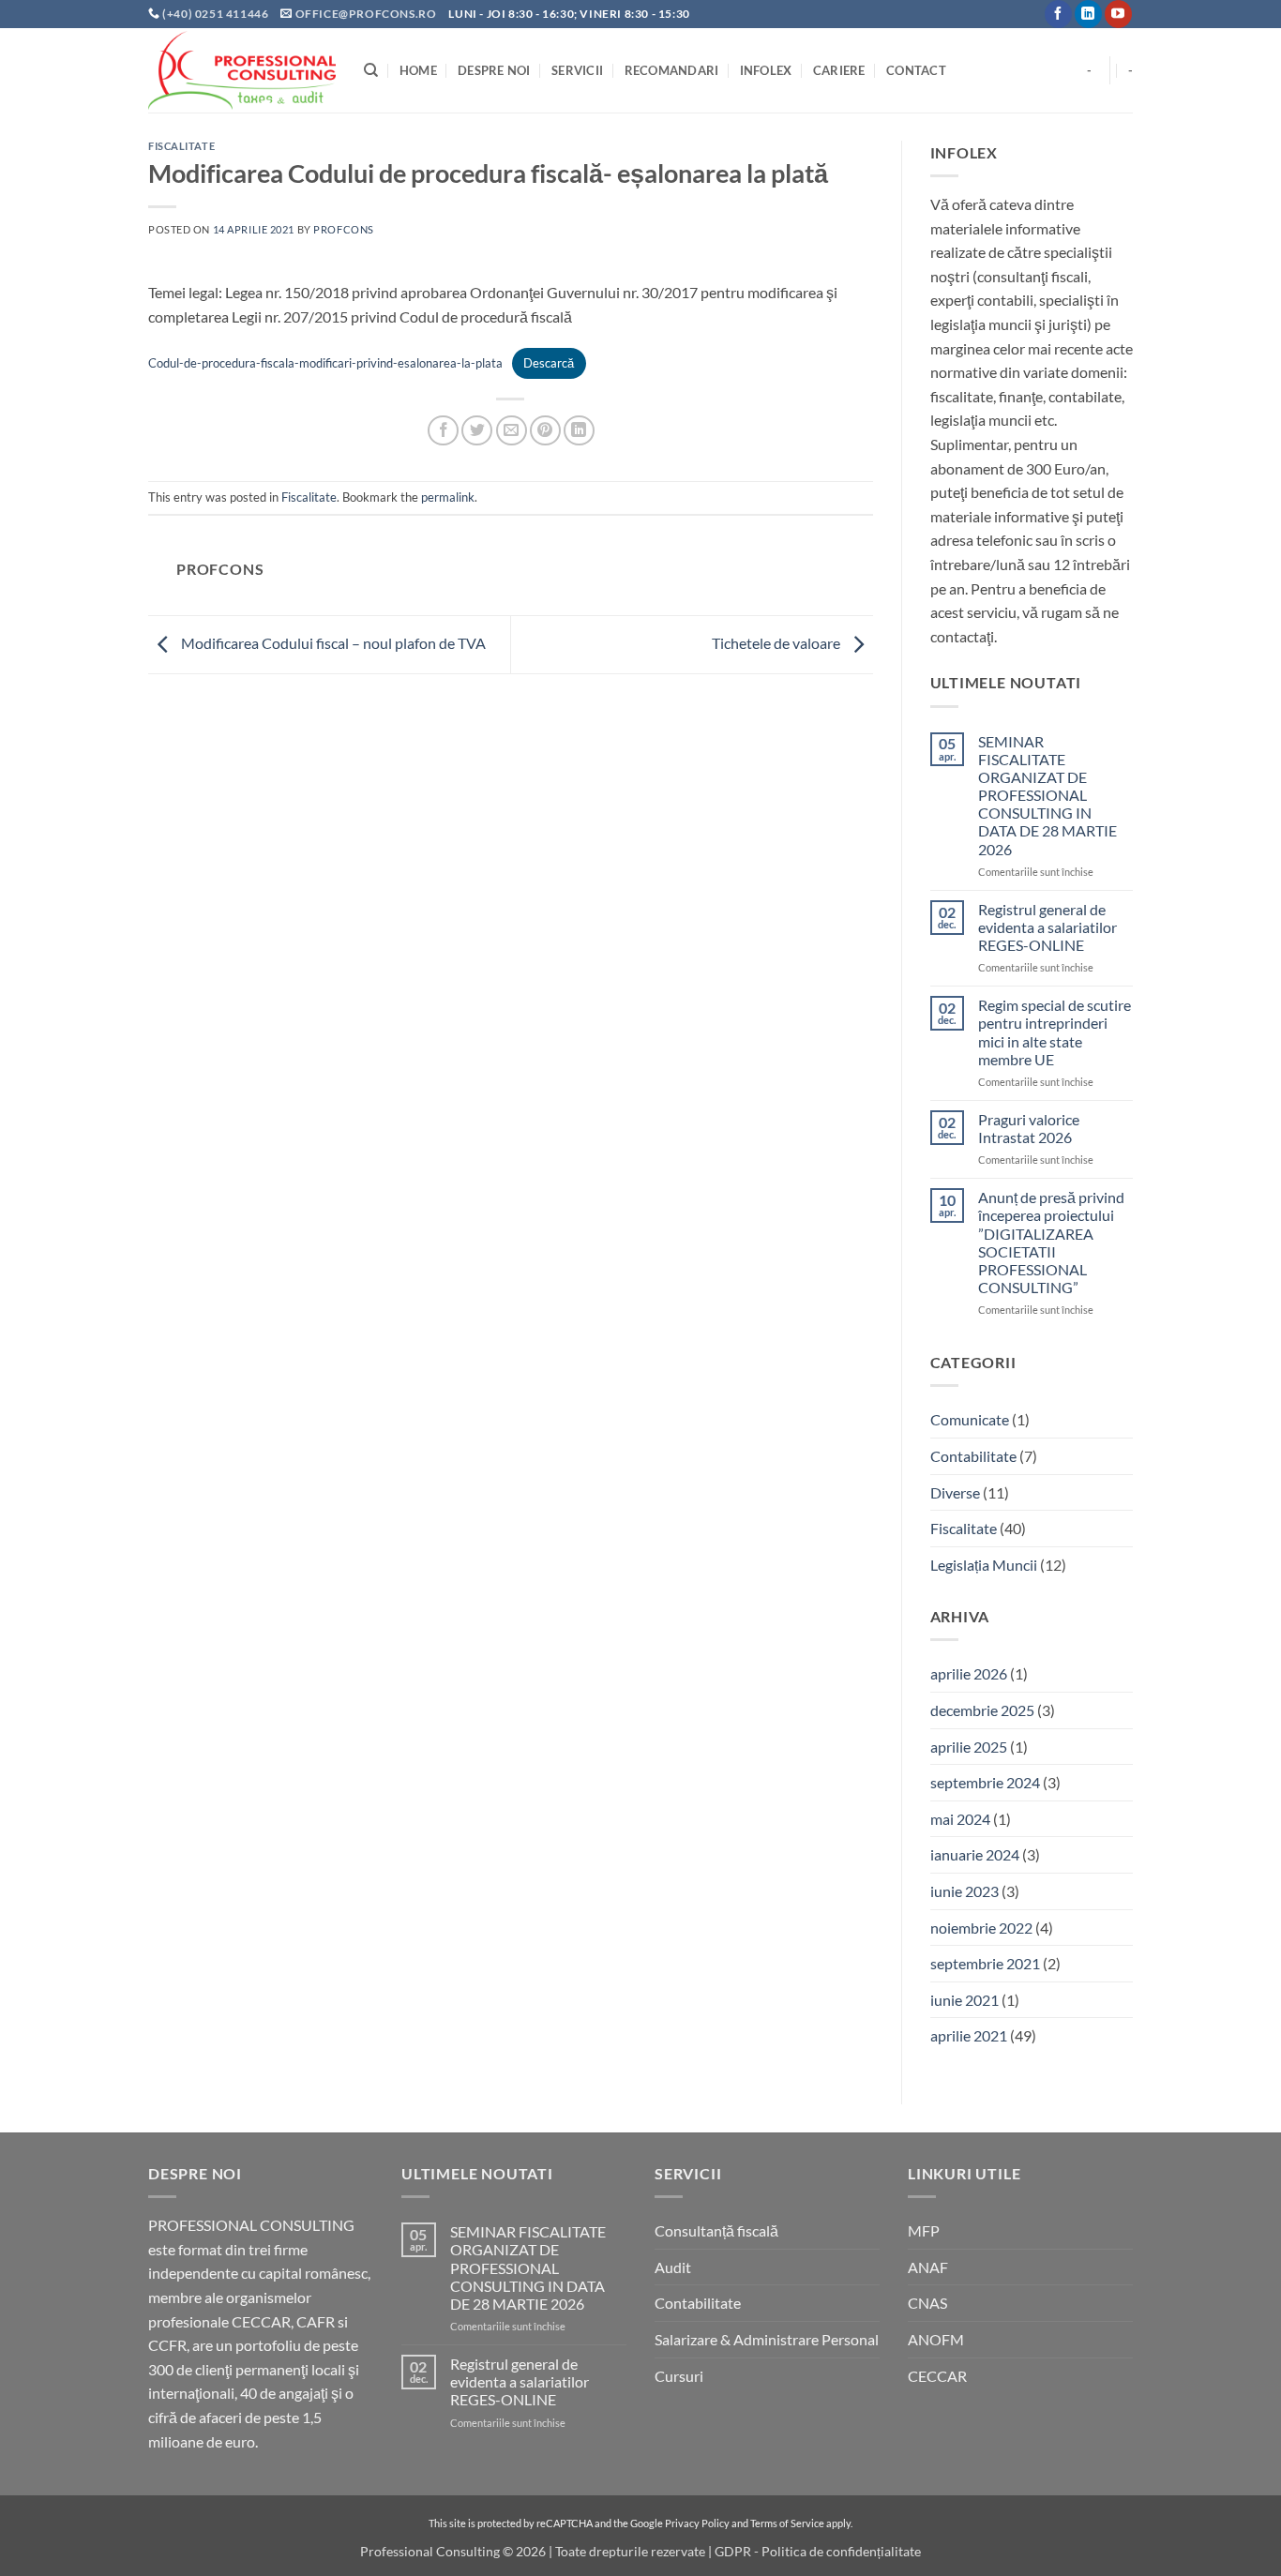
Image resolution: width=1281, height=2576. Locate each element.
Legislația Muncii (984, 1565)
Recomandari (672, 70)
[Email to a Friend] (512, 431)
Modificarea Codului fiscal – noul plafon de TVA (332, 643)
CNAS (927, 2303)
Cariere (839, 70)
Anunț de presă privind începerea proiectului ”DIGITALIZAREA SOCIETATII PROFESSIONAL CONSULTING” (1051, 1242)
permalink (448, 497)
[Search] (371, 70)
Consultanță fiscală (716, 2230)
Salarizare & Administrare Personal (767, 2339)
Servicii (577, 70)
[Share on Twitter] (477, 431)
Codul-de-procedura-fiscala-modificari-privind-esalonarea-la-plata (325, 363)
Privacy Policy (697, 2523)
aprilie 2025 (969, 1747)
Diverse (955, 1492)
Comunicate (970, 1419)
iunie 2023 (965, 1891)
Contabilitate (973, 1456)
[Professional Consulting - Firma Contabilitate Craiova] (242, 70)
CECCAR (937, 2376)
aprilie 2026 (969, 1673)
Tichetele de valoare (777, 643)
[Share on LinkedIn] (579, 431)
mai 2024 (960, 1819)
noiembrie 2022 (981, 1928)
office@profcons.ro (366, 14)
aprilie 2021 (969, 2035)
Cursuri (679, 2376)
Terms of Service (787, 2523)
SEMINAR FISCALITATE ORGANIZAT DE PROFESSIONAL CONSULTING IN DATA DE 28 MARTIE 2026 (1047, 795)
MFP (924, 2230)
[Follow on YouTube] (1118, 14)
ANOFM (936, 2339)
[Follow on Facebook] (1058, 14)
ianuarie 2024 (975, 1854)
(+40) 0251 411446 (217, 14)
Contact (916, 70)
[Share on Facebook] (443, 431)
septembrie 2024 (985, 1782)
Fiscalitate (181, 146)
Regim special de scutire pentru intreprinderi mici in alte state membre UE (1055, 1032)
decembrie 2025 (982, 1710)
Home (418, 70)
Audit (673, 2267)
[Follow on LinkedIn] (1088, 14)
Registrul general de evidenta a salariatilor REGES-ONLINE (1047, 927)
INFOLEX (766, 70)
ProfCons (343, 229)
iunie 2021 (965, 2000)
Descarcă (549, 363)
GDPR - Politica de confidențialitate (818, 2551)
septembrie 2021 (985, 1963)
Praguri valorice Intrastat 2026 (1029, 1128)
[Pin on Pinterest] (545, 431)
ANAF (928, 2267)
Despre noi (494, 70)
